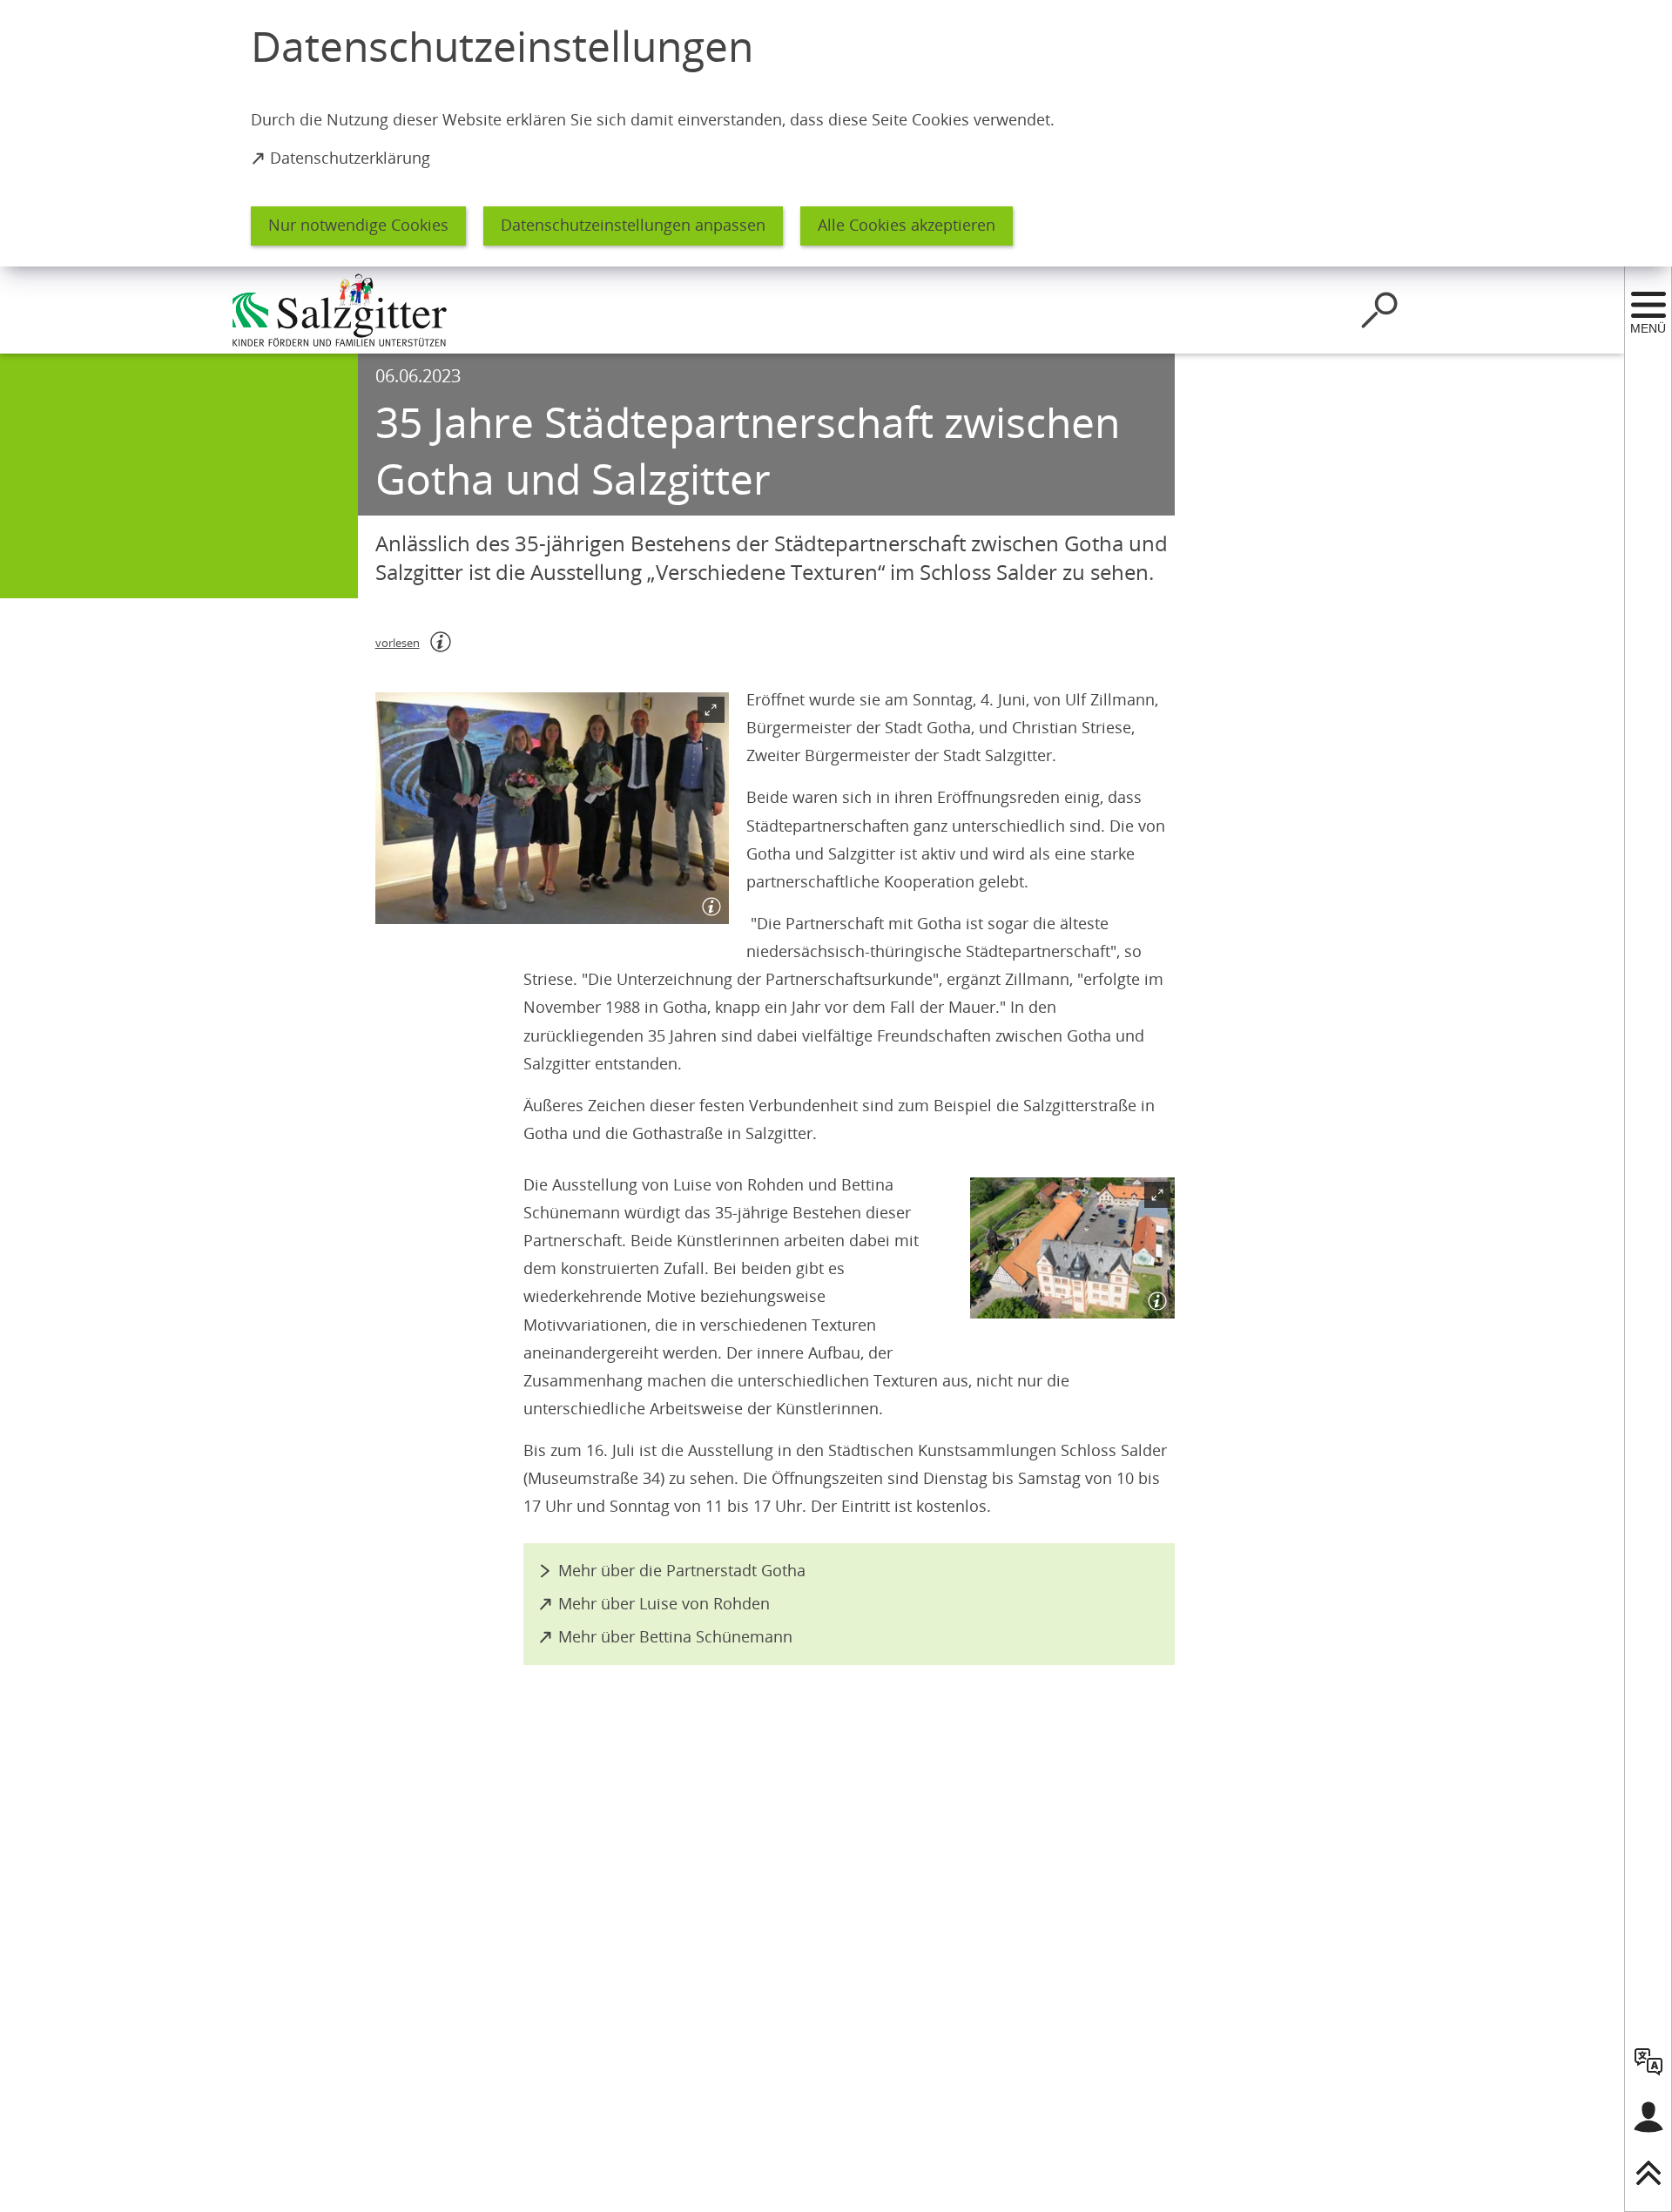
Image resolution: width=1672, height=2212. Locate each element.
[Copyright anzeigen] (708, 903)
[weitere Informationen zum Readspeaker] (441, 642)
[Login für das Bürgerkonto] (1648, 2117)
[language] (1648, 2061)
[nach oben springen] (1648, 2173)
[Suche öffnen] (1379, 310)
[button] (552, 808)
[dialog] (836, 133)
